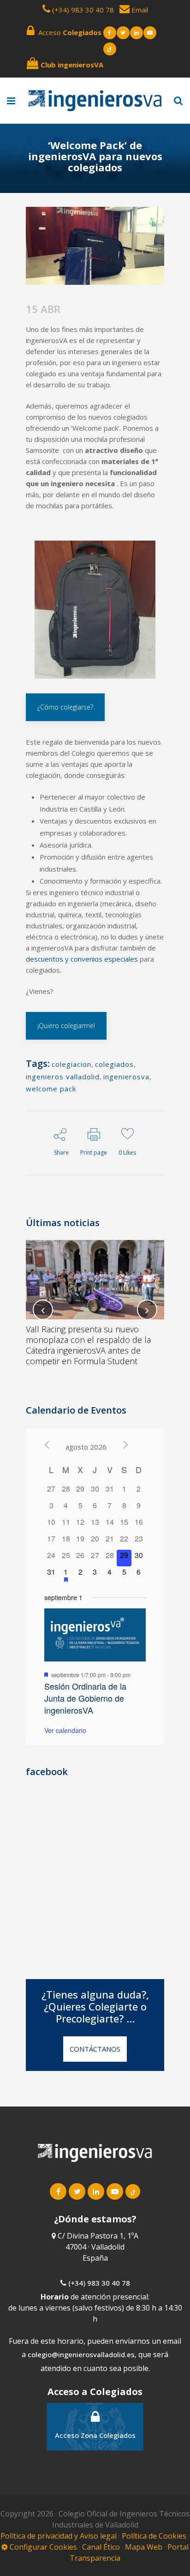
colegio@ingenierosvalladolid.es (81, 2354)
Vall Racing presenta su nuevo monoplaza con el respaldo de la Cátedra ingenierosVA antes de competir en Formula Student (88, 1345)
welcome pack (51, 1089)
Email (139, 10)
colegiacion (71, 1064)
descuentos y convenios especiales (82, 959)
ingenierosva (126, 1077)
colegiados (114, 1064)
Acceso (68, 32)
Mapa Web (144, 2547)
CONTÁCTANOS (95, 2049)
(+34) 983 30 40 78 (83, 10)
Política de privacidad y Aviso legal (59, 2536)
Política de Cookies (155, 2536)
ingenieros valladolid (63, 1077)
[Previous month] (47, 1445)
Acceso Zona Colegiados (95, 2435)
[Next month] (126, 1445)
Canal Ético (101, 2547)
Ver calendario (65, 1730)
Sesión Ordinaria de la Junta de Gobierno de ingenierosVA (85, 1698)
